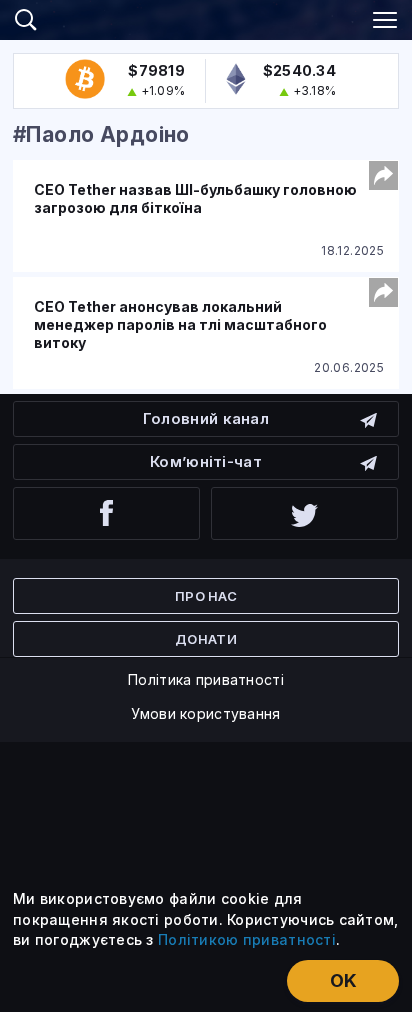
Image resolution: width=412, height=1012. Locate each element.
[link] (206, 17)
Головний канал (206, 418)
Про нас (206, 596)
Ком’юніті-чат (206, 461)
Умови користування (205, 713)
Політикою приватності (247, 939)
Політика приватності (206, 679)
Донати (206, 639)
